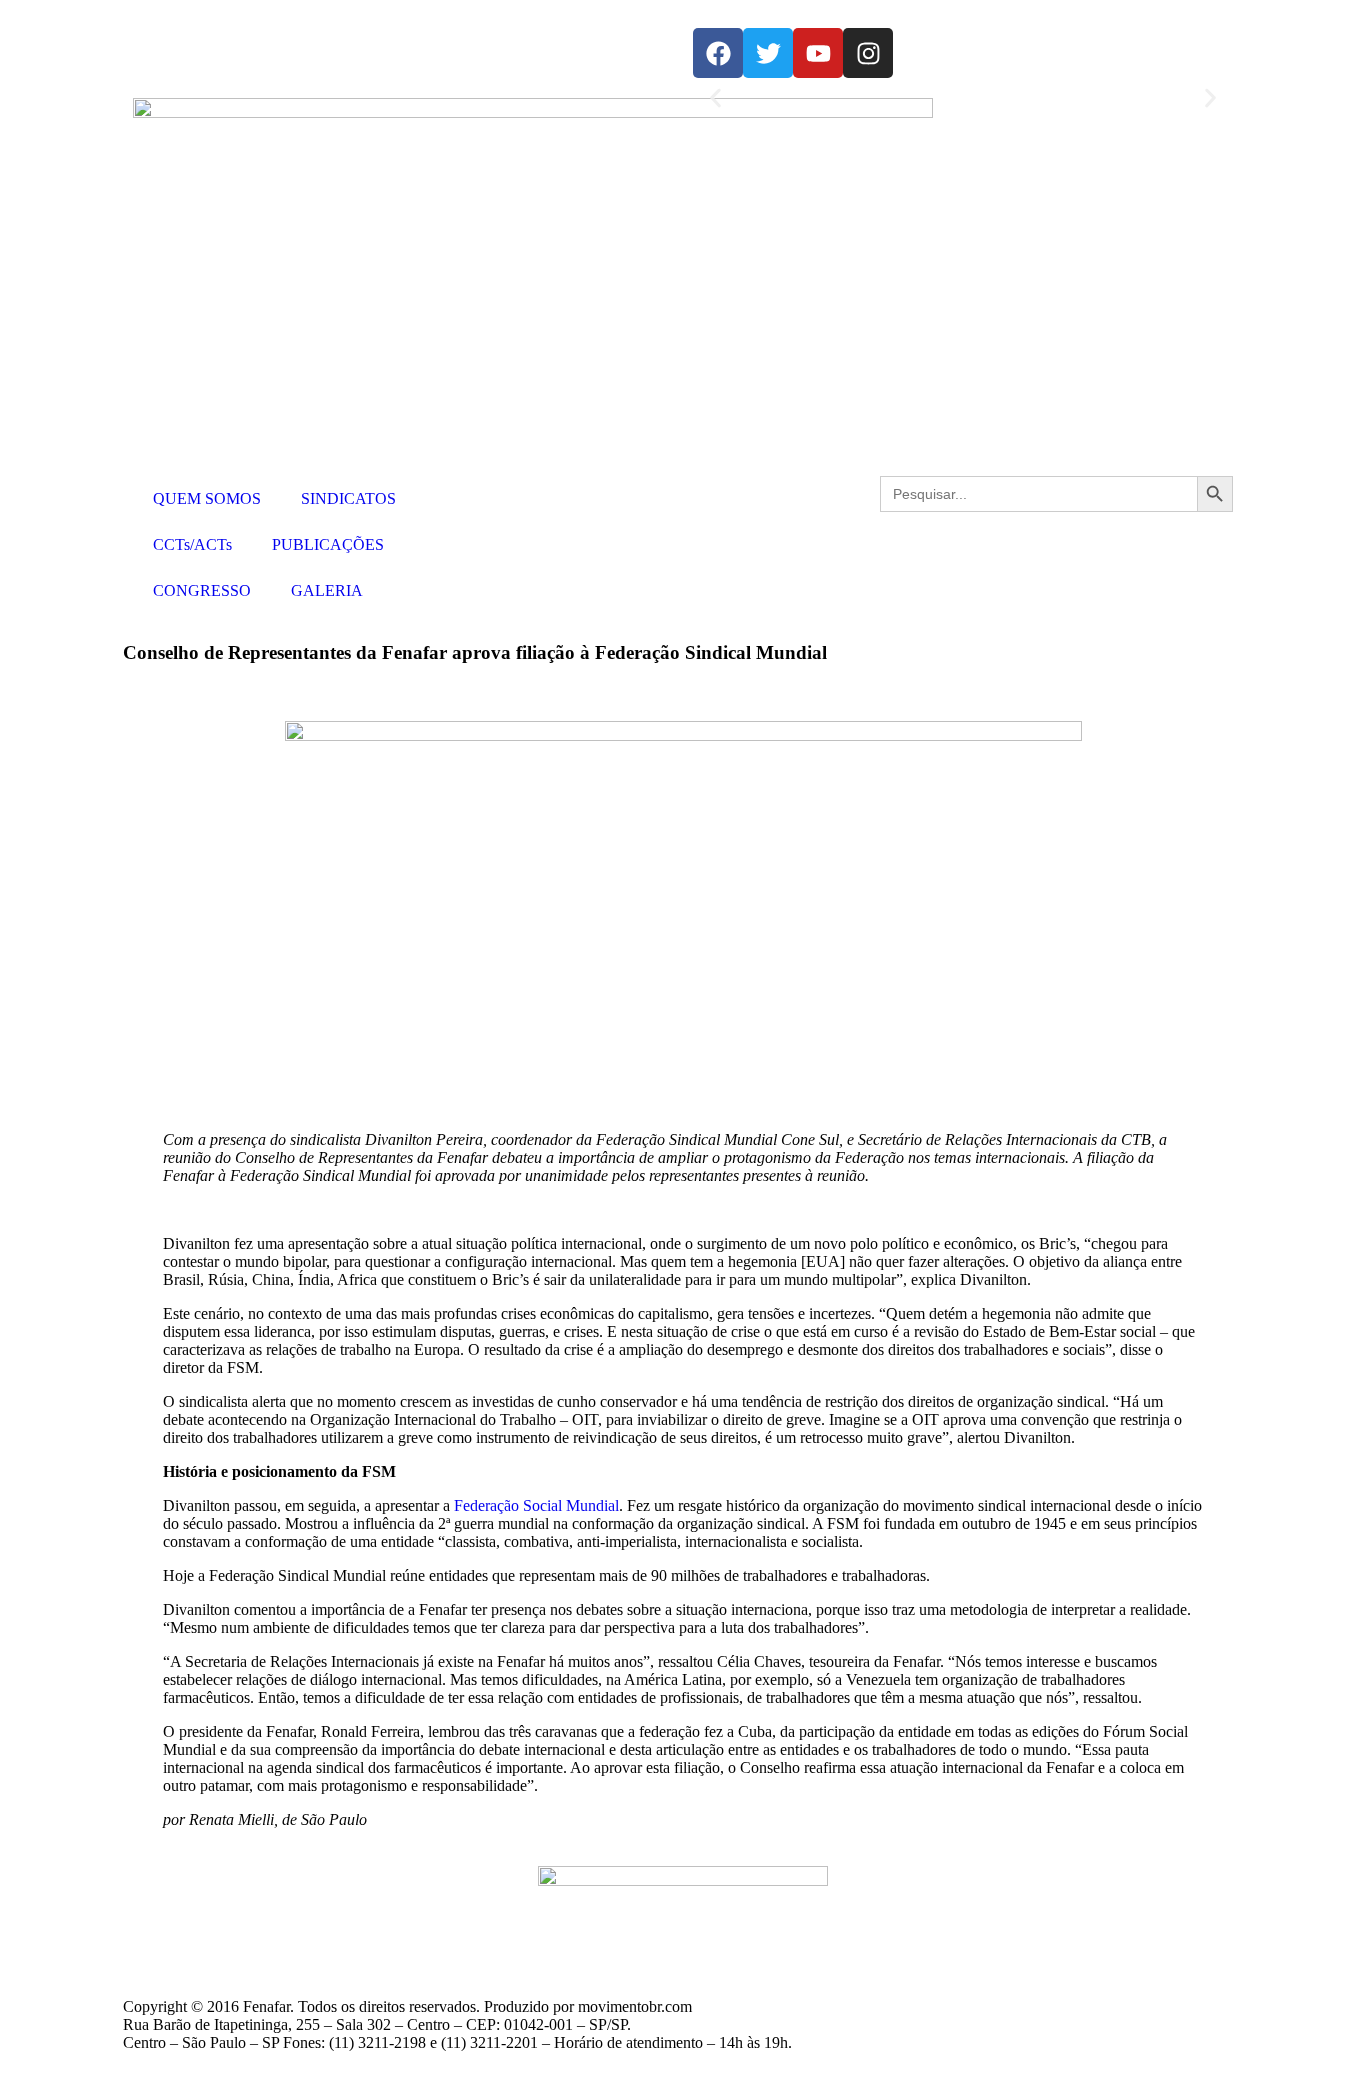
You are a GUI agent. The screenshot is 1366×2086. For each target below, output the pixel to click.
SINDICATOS (348, 498)
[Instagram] (868, 53)
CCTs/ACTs (192, 544)
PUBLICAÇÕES (328, 544)
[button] (715, 98)
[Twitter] (768, 53)
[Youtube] (818, 53)
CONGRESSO (202, 590)
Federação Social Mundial (536, 1505)
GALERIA (327, 590)
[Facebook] (718, 53)
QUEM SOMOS (207, 498)
